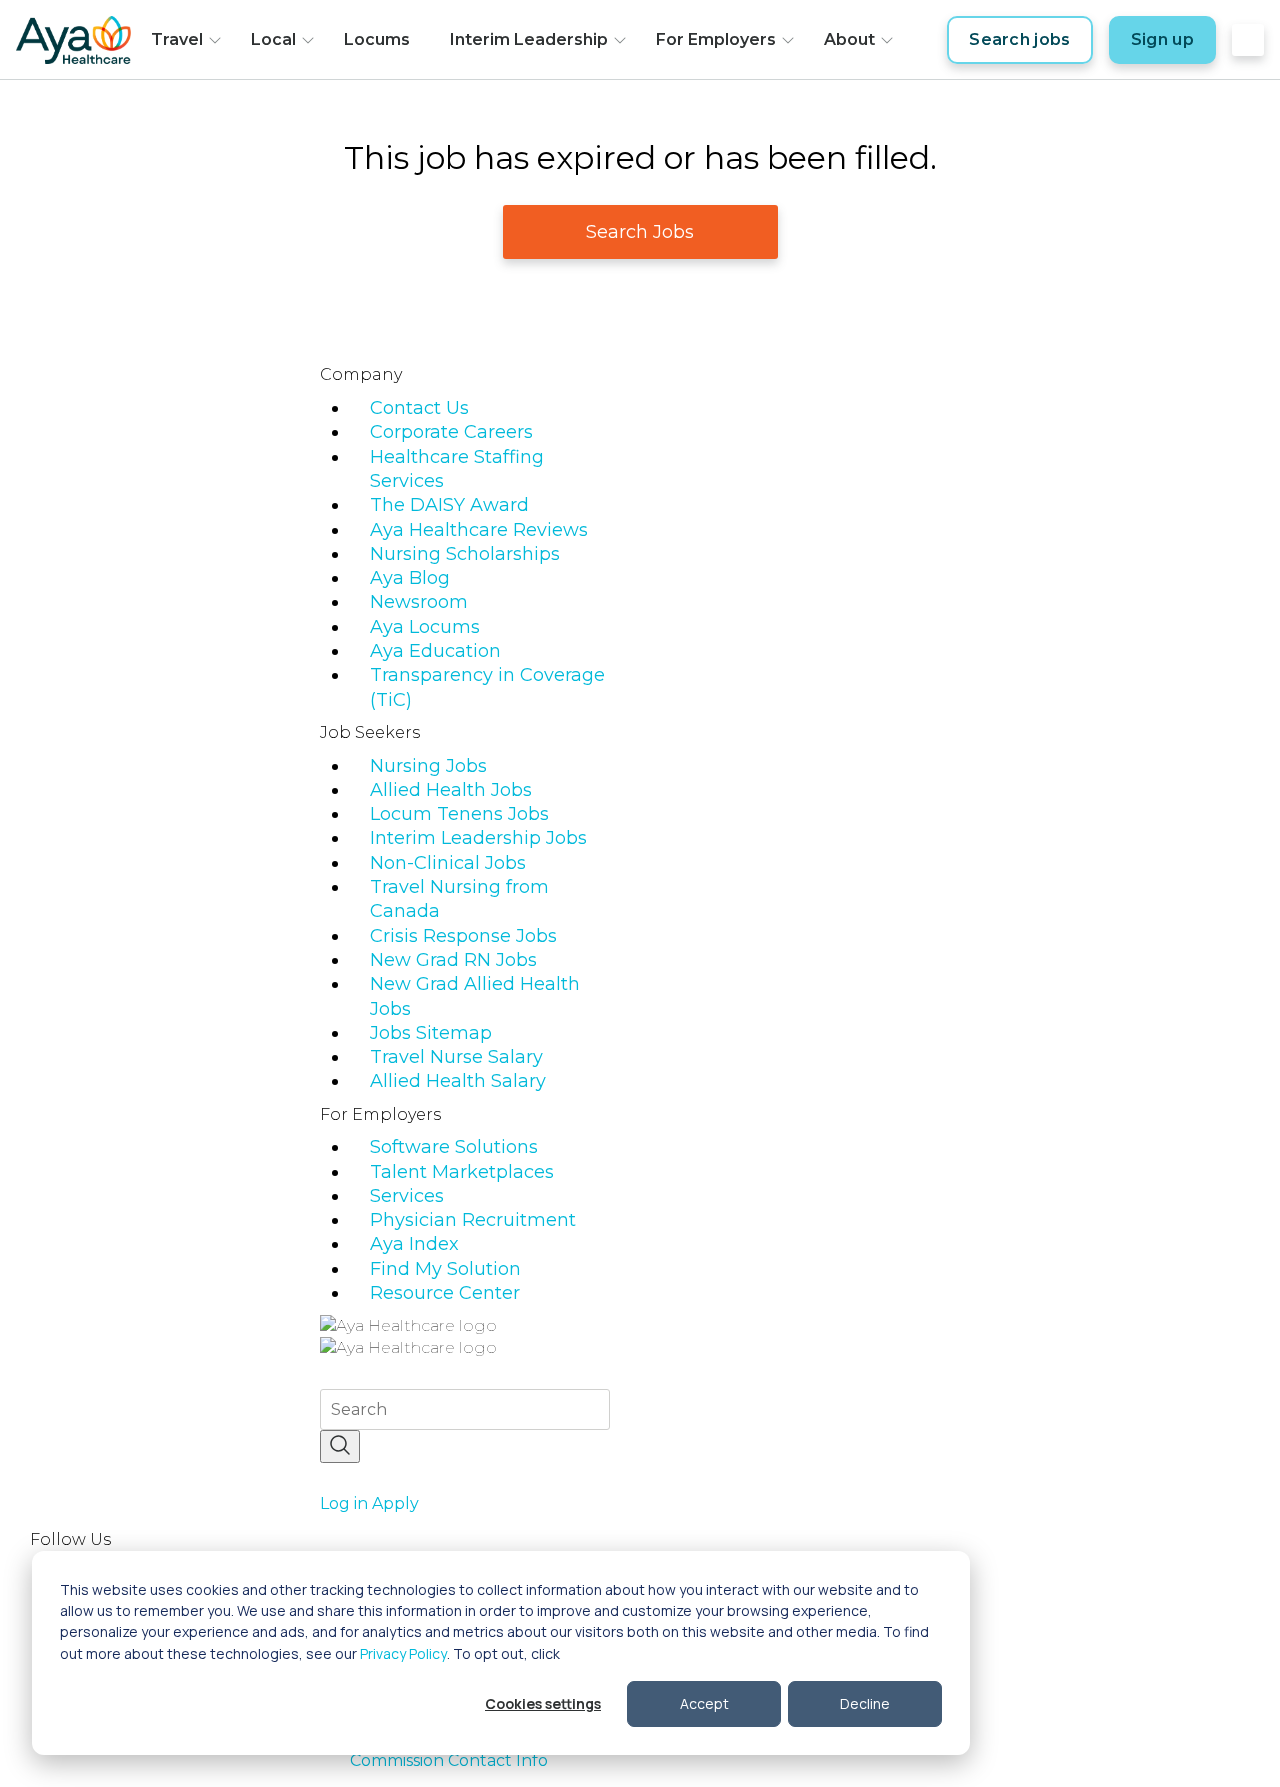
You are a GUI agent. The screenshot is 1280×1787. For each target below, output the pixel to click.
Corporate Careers (451, 432)
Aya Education (435, 651)
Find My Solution (445, 1269)
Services (407, 1196)
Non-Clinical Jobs (448, 863)
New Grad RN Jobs (453, 960)
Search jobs (1020, 39)
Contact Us (419, 408)
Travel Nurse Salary (456, 1057)
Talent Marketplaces (462, 1172)
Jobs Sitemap (431, 1033)
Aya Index (414, 1244)
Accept (704, 1703)
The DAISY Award (449, 505)
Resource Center (445, 1293)
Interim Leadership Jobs (478, 838)
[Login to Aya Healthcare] (1248, 40)
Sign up (1162, 39)
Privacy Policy (403, 1653)
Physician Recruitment (473, 1220)
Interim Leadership (529, 39)
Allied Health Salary (458, 1081)
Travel (177, 39)
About (849, 39)
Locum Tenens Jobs (459, 814)
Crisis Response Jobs (463, 936)
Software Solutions (454, 1147)
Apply (395, 1503)
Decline (865, 1703)
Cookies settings (543, 1703)
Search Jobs (640, 232)
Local (273, 39)
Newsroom (419, 602)
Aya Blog (410, 578)
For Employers (716, 39)
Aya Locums (425, 627)
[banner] (73, 40)
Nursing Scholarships (465, 554)
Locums (377, 39)
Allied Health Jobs (451, 790)
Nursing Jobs (428, 766)
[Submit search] (340, 1446)
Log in (344, 1503)
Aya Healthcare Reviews (479, 530)
